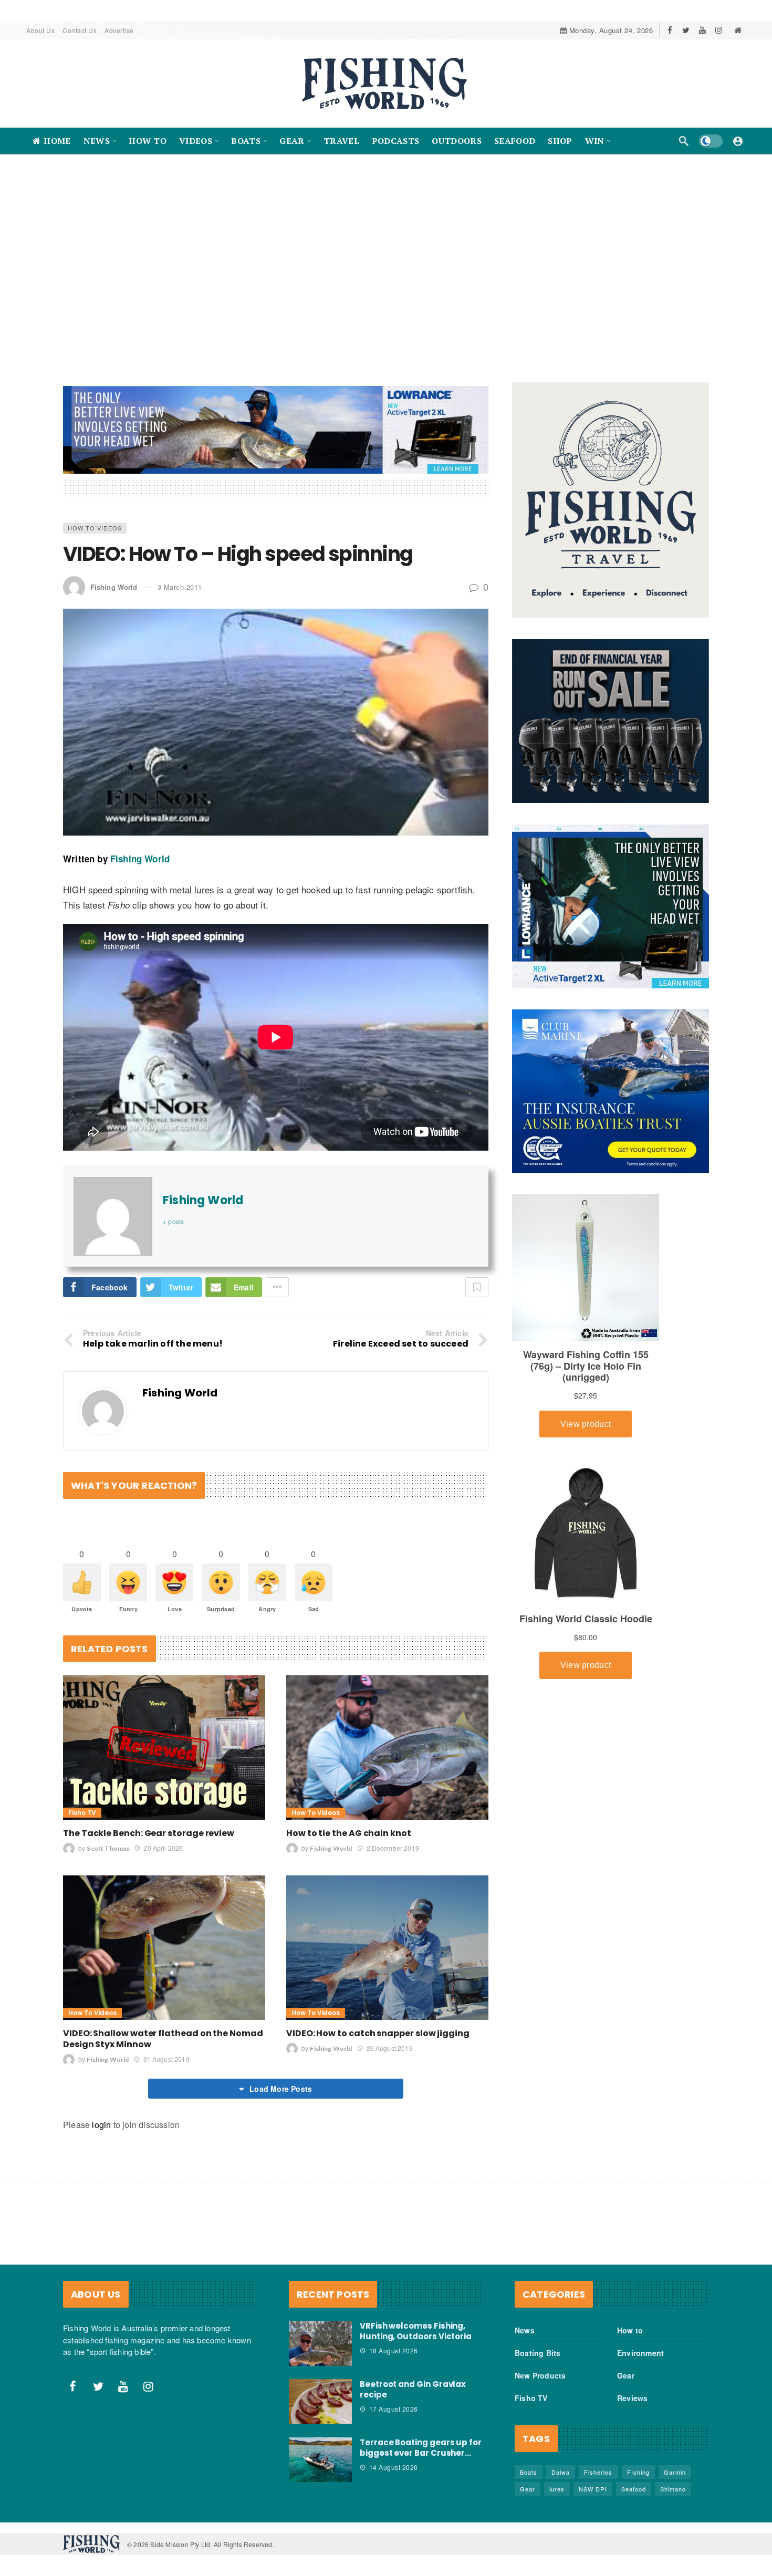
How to (630, 2330)
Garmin (675, 2472)
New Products (540, 2375)
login (101, 2125)
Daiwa (561, 2472)
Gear (626, 2375)
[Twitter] (686, 30)
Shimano (673, 2489)
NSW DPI (593, 2489)
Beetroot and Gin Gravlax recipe (413, 2389)
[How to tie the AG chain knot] (387, 1748)
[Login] (738, 141)
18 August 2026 (394, 2350)
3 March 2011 (180, 587)
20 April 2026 (163, 1848)
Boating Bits (538, 2353)
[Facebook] (670, 30)
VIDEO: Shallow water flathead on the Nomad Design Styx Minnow (163, 2039)
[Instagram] (719, 30)
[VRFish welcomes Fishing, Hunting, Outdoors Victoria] (320, 2343)
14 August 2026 (394, 2467)
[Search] (684, 141)
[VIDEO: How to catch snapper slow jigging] (387, 1948)
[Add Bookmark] (477, 1287)
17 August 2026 (394, 2409)
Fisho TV (82, 1813)
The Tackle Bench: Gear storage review (149, 1833)
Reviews (632, 2398)
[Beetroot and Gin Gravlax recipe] (320, 2402)
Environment (640, 2353)
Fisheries (598, 2472)
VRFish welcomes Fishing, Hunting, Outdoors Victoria (416, 2331)
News (525, 2330)
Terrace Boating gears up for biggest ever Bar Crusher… (421, 2448)
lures (557, 2489)
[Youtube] (702, 30)
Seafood (634, 2489)
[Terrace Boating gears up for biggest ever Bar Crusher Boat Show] (320, 2460)
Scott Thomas (108, 1848)
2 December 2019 (393, 1848)
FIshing (638, 2472)
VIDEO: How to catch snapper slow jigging (378, 2033)
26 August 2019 (389, 2048)
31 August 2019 (166, 2059)
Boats (529, 2472)
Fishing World (114, 587)
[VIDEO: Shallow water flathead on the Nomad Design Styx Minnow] (164, 1948)
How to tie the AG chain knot (349, 1833)
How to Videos (95, 528)
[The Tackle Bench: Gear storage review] (164, 1748)
